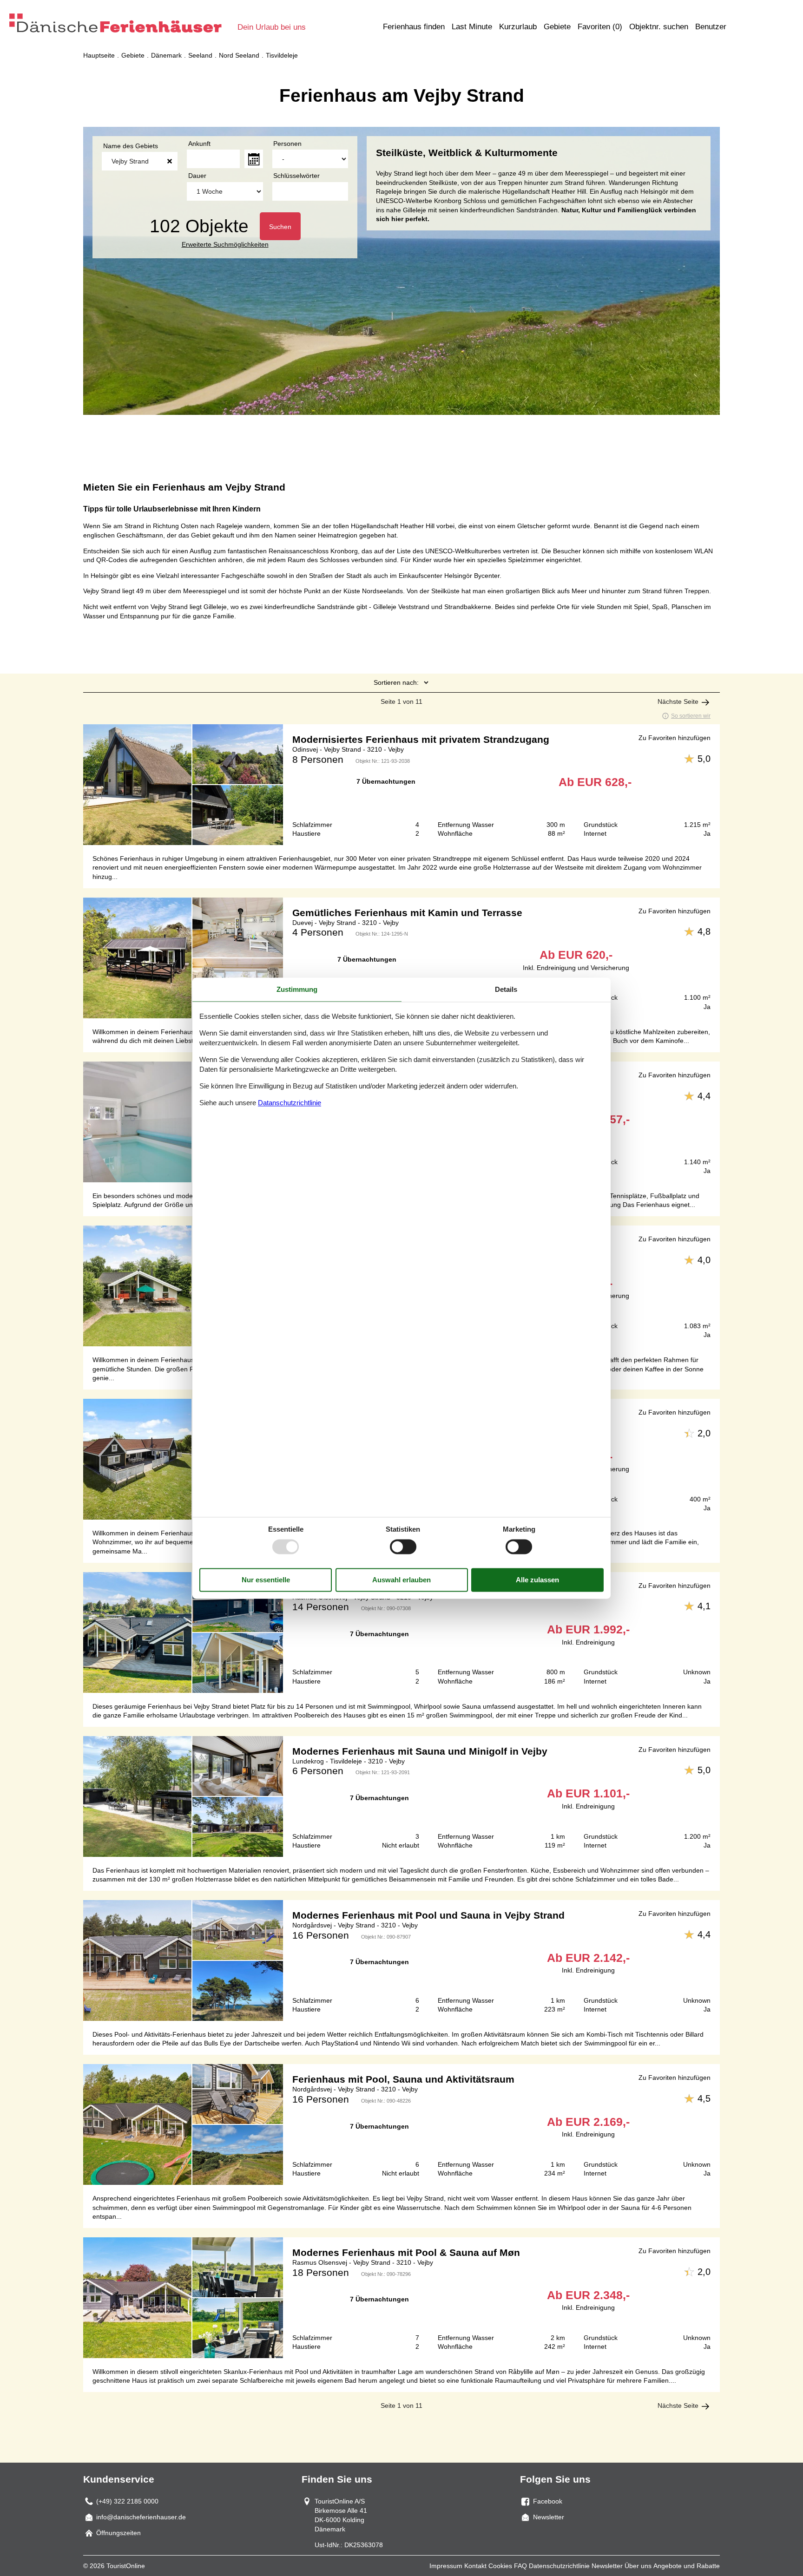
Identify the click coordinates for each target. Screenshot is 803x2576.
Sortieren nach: (396, 682)
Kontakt (475, 2566)
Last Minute (472, 27)
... (254, 159)
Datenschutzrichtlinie (559, 2566)
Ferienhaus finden (414, 27)
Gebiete (557, 27)
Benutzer (711, 27)
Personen (287, 144)
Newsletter (607, 2566)
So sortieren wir (691, 716)
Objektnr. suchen (659, 27)
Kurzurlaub (518, 27)
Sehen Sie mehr (401, 785)
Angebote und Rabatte (687, 2566)
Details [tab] (506, 989)
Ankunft (199, 144)
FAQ (520, 2566)
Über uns (638, 2566)
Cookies (500, 2566)
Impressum (446, 2566)
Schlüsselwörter (296, 176)
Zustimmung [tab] (297, 989)
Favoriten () (600, 27)
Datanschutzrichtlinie (290, 1103)
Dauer (197, 176)
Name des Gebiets (131, 146)
